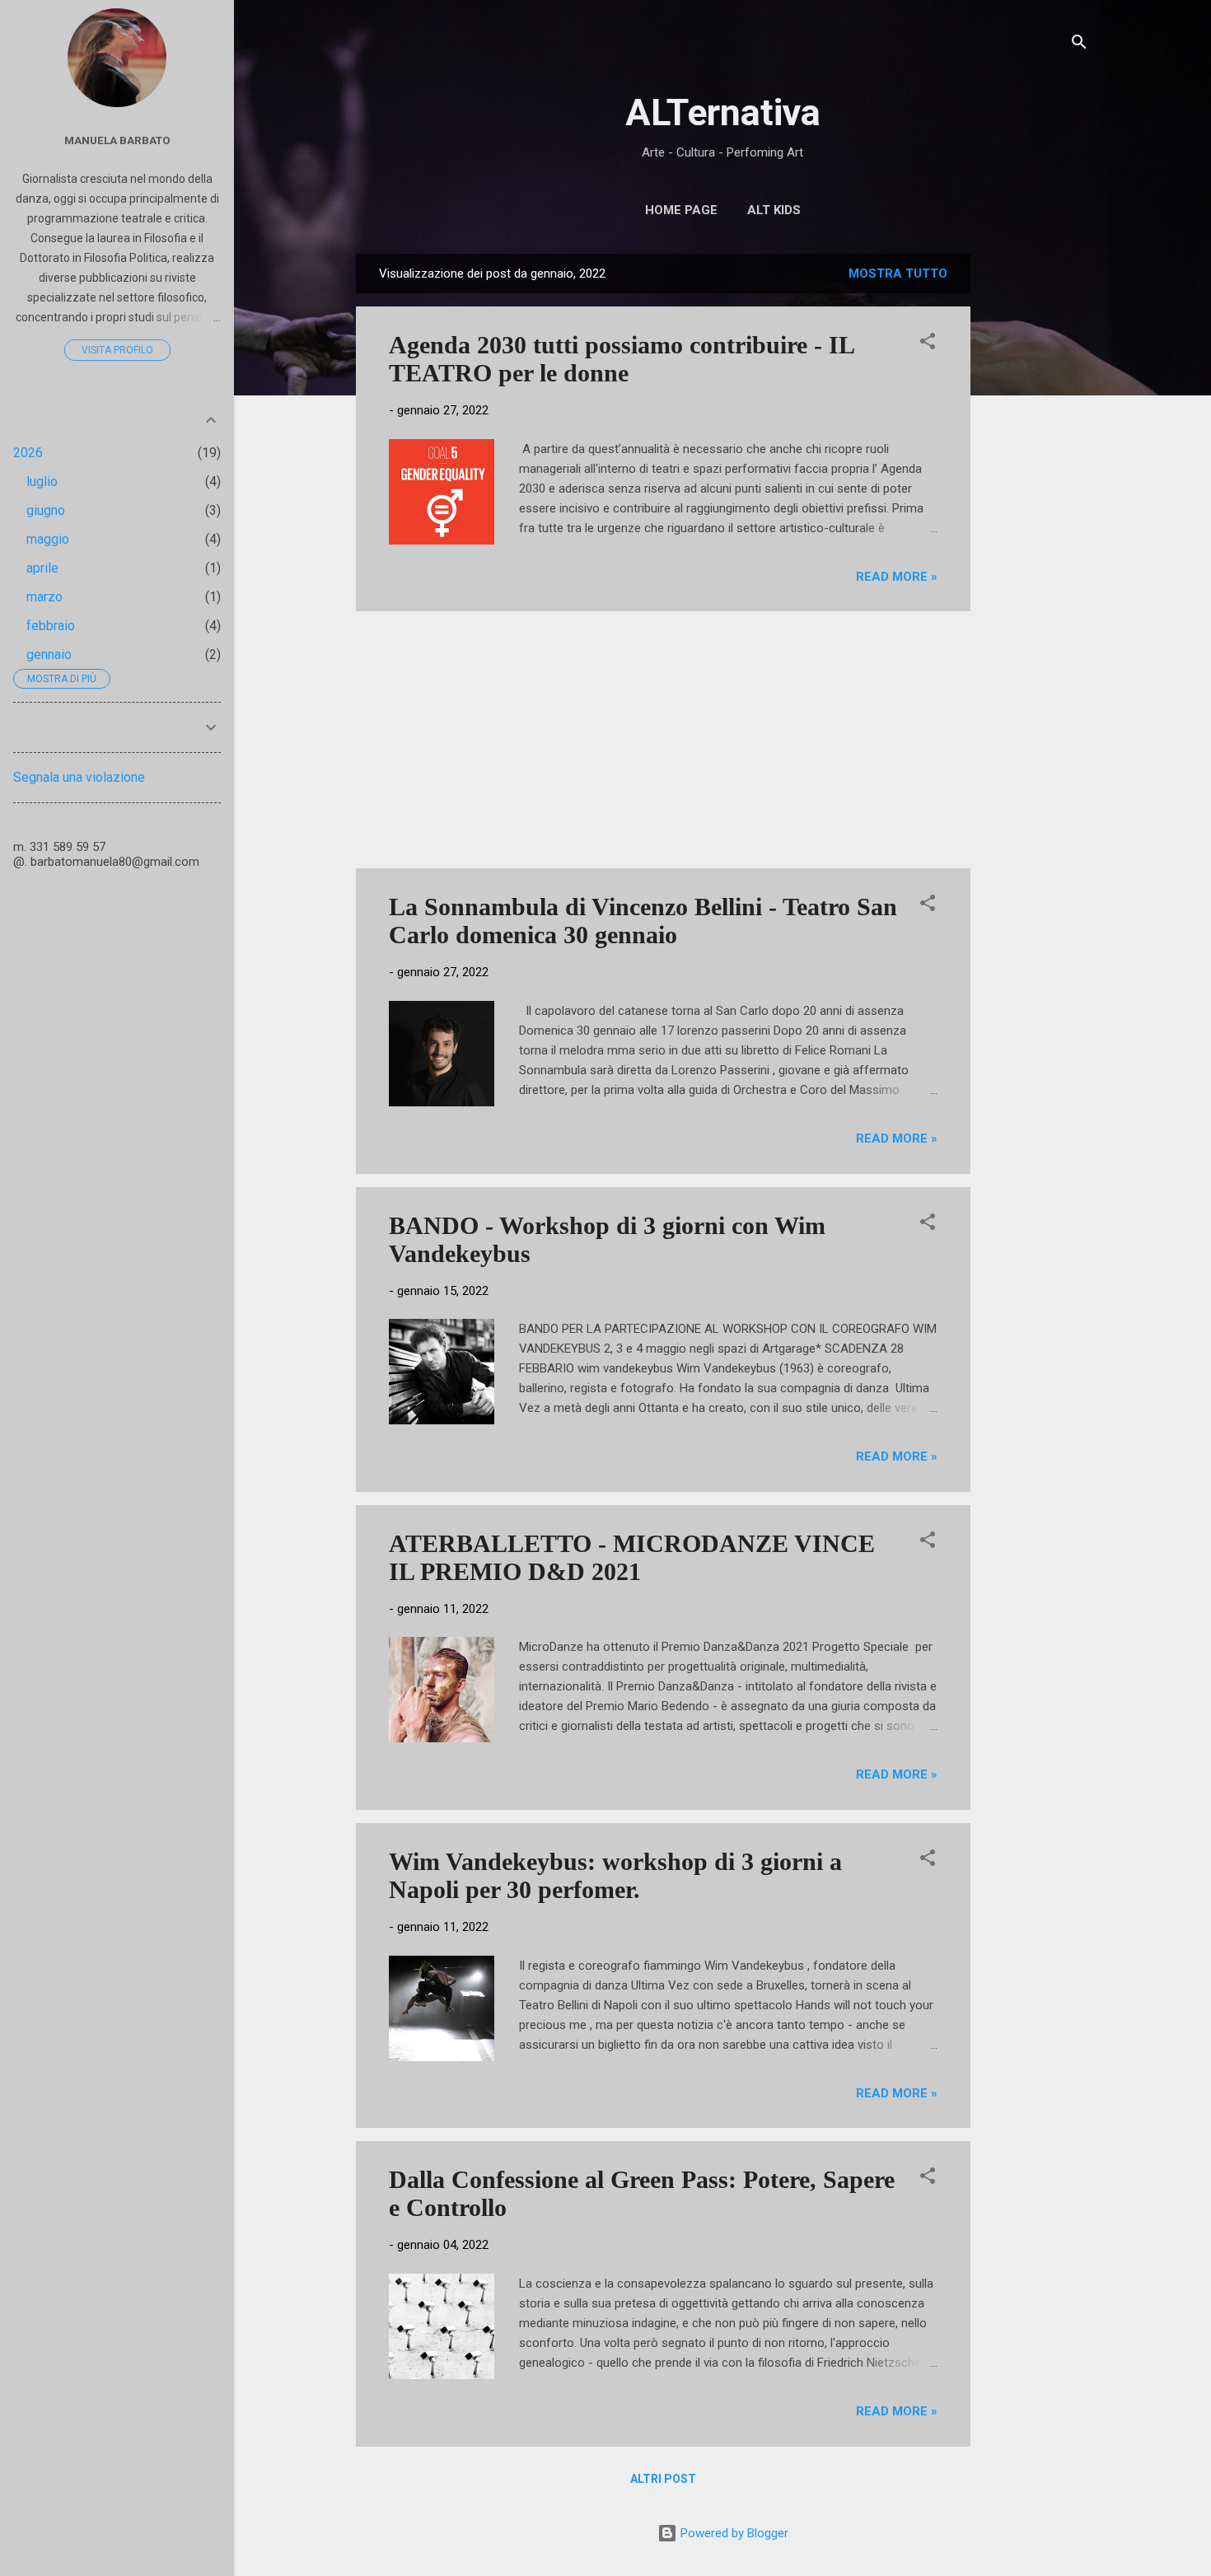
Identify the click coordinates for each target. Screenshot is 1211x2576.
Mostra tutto (898, 273)
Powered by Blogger (733, 2533)
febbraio (51, 626)
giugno (46, 510)
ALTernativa (723, 112)
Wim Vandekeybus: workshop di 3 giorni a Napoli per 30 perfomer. (615, 1875)
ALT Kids (774, 210)
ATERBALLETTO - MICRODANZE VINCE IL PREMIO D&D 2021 (632, 1557)
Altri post (663, 2479)
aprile (42, 568)
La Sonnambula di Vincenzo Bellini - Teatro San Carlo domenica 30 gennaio (643, 921)
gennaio (49, 655)
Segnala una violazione (79, 777)
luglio (42, 482)
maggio (48, 539)
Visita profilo (117, 350)
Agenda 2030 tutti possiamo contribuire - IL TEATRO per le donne (621, 359)
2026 (28, 453)
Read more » (897, 577)
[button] (928, 344)
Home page (681, 210)
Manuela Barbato (117, 140)
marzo (44, 597)
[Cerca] (1079, 45)
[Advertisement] (1036, 501)
